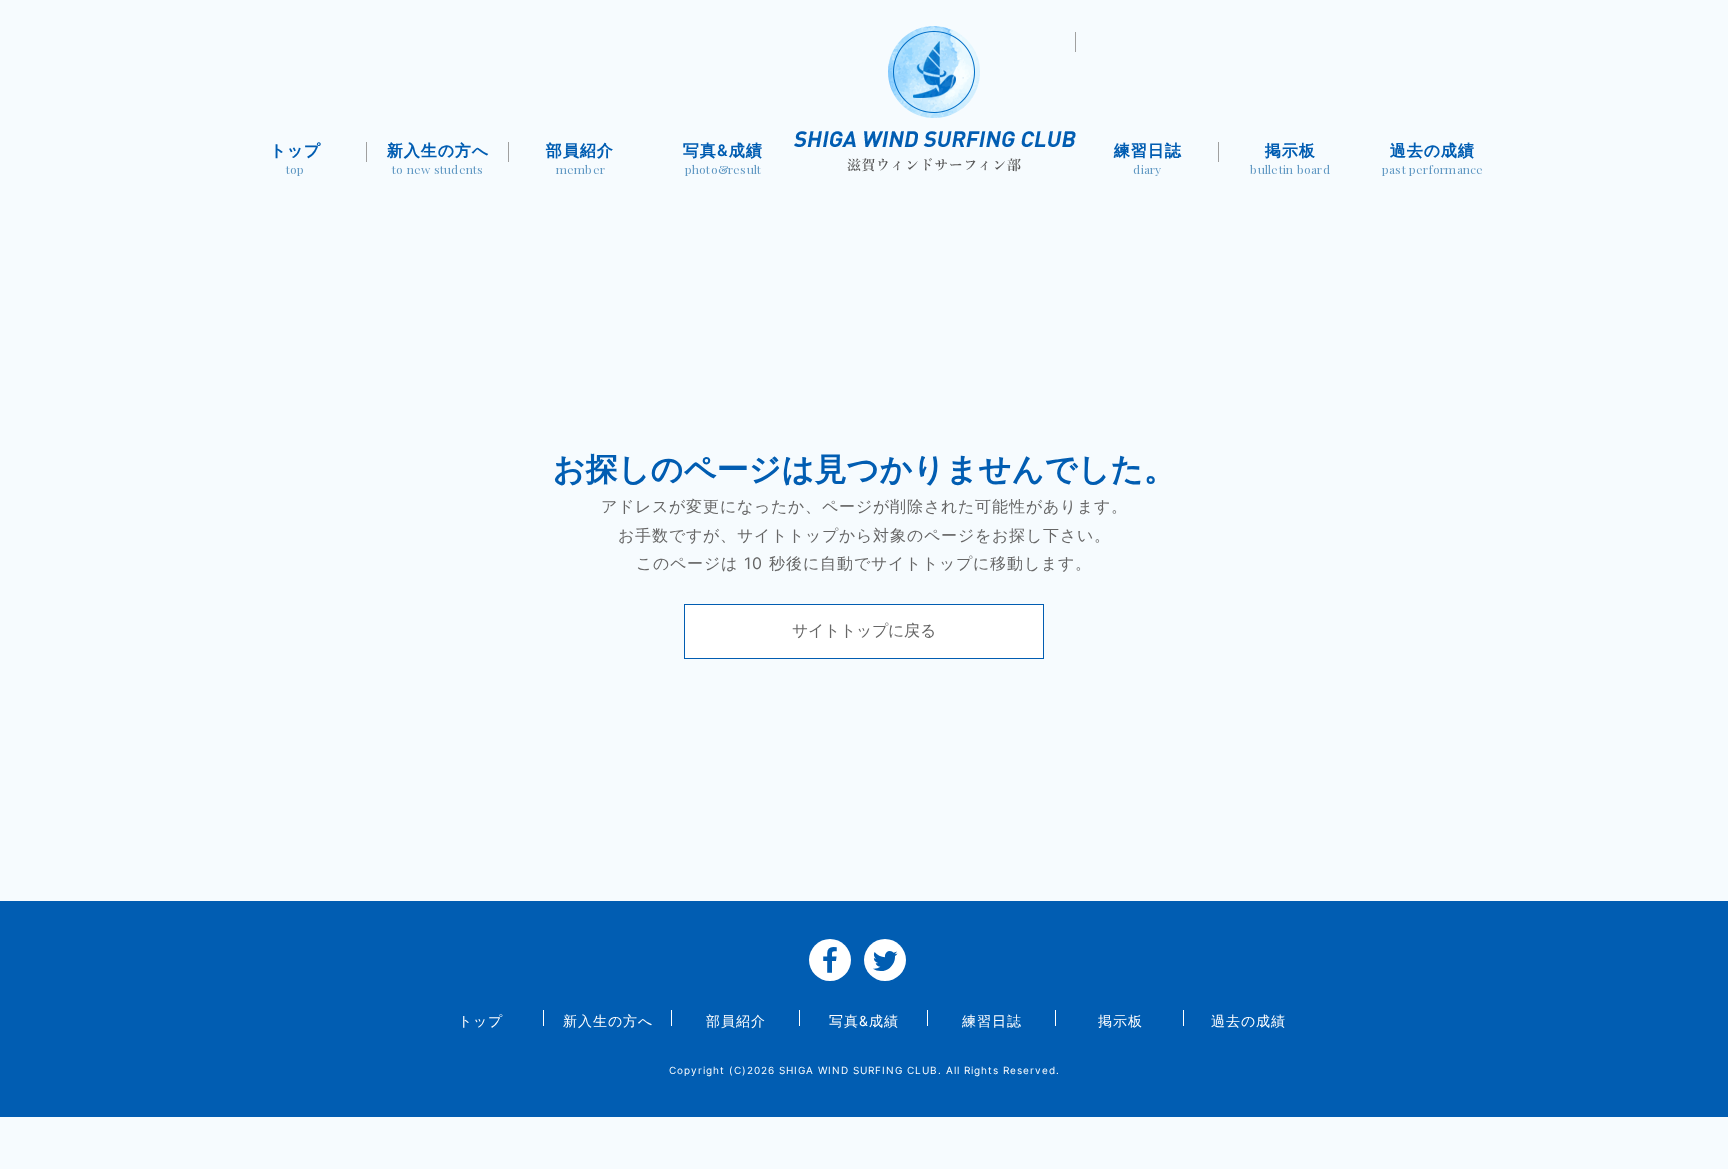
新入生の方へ (438, 158)
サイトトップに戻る (864, 630)
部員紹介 (580, 158)
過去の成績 (1433, 158)
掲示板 (1289, 158)
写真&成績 (723, 158)
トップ (295, 158)
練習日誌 (1148, 158)
